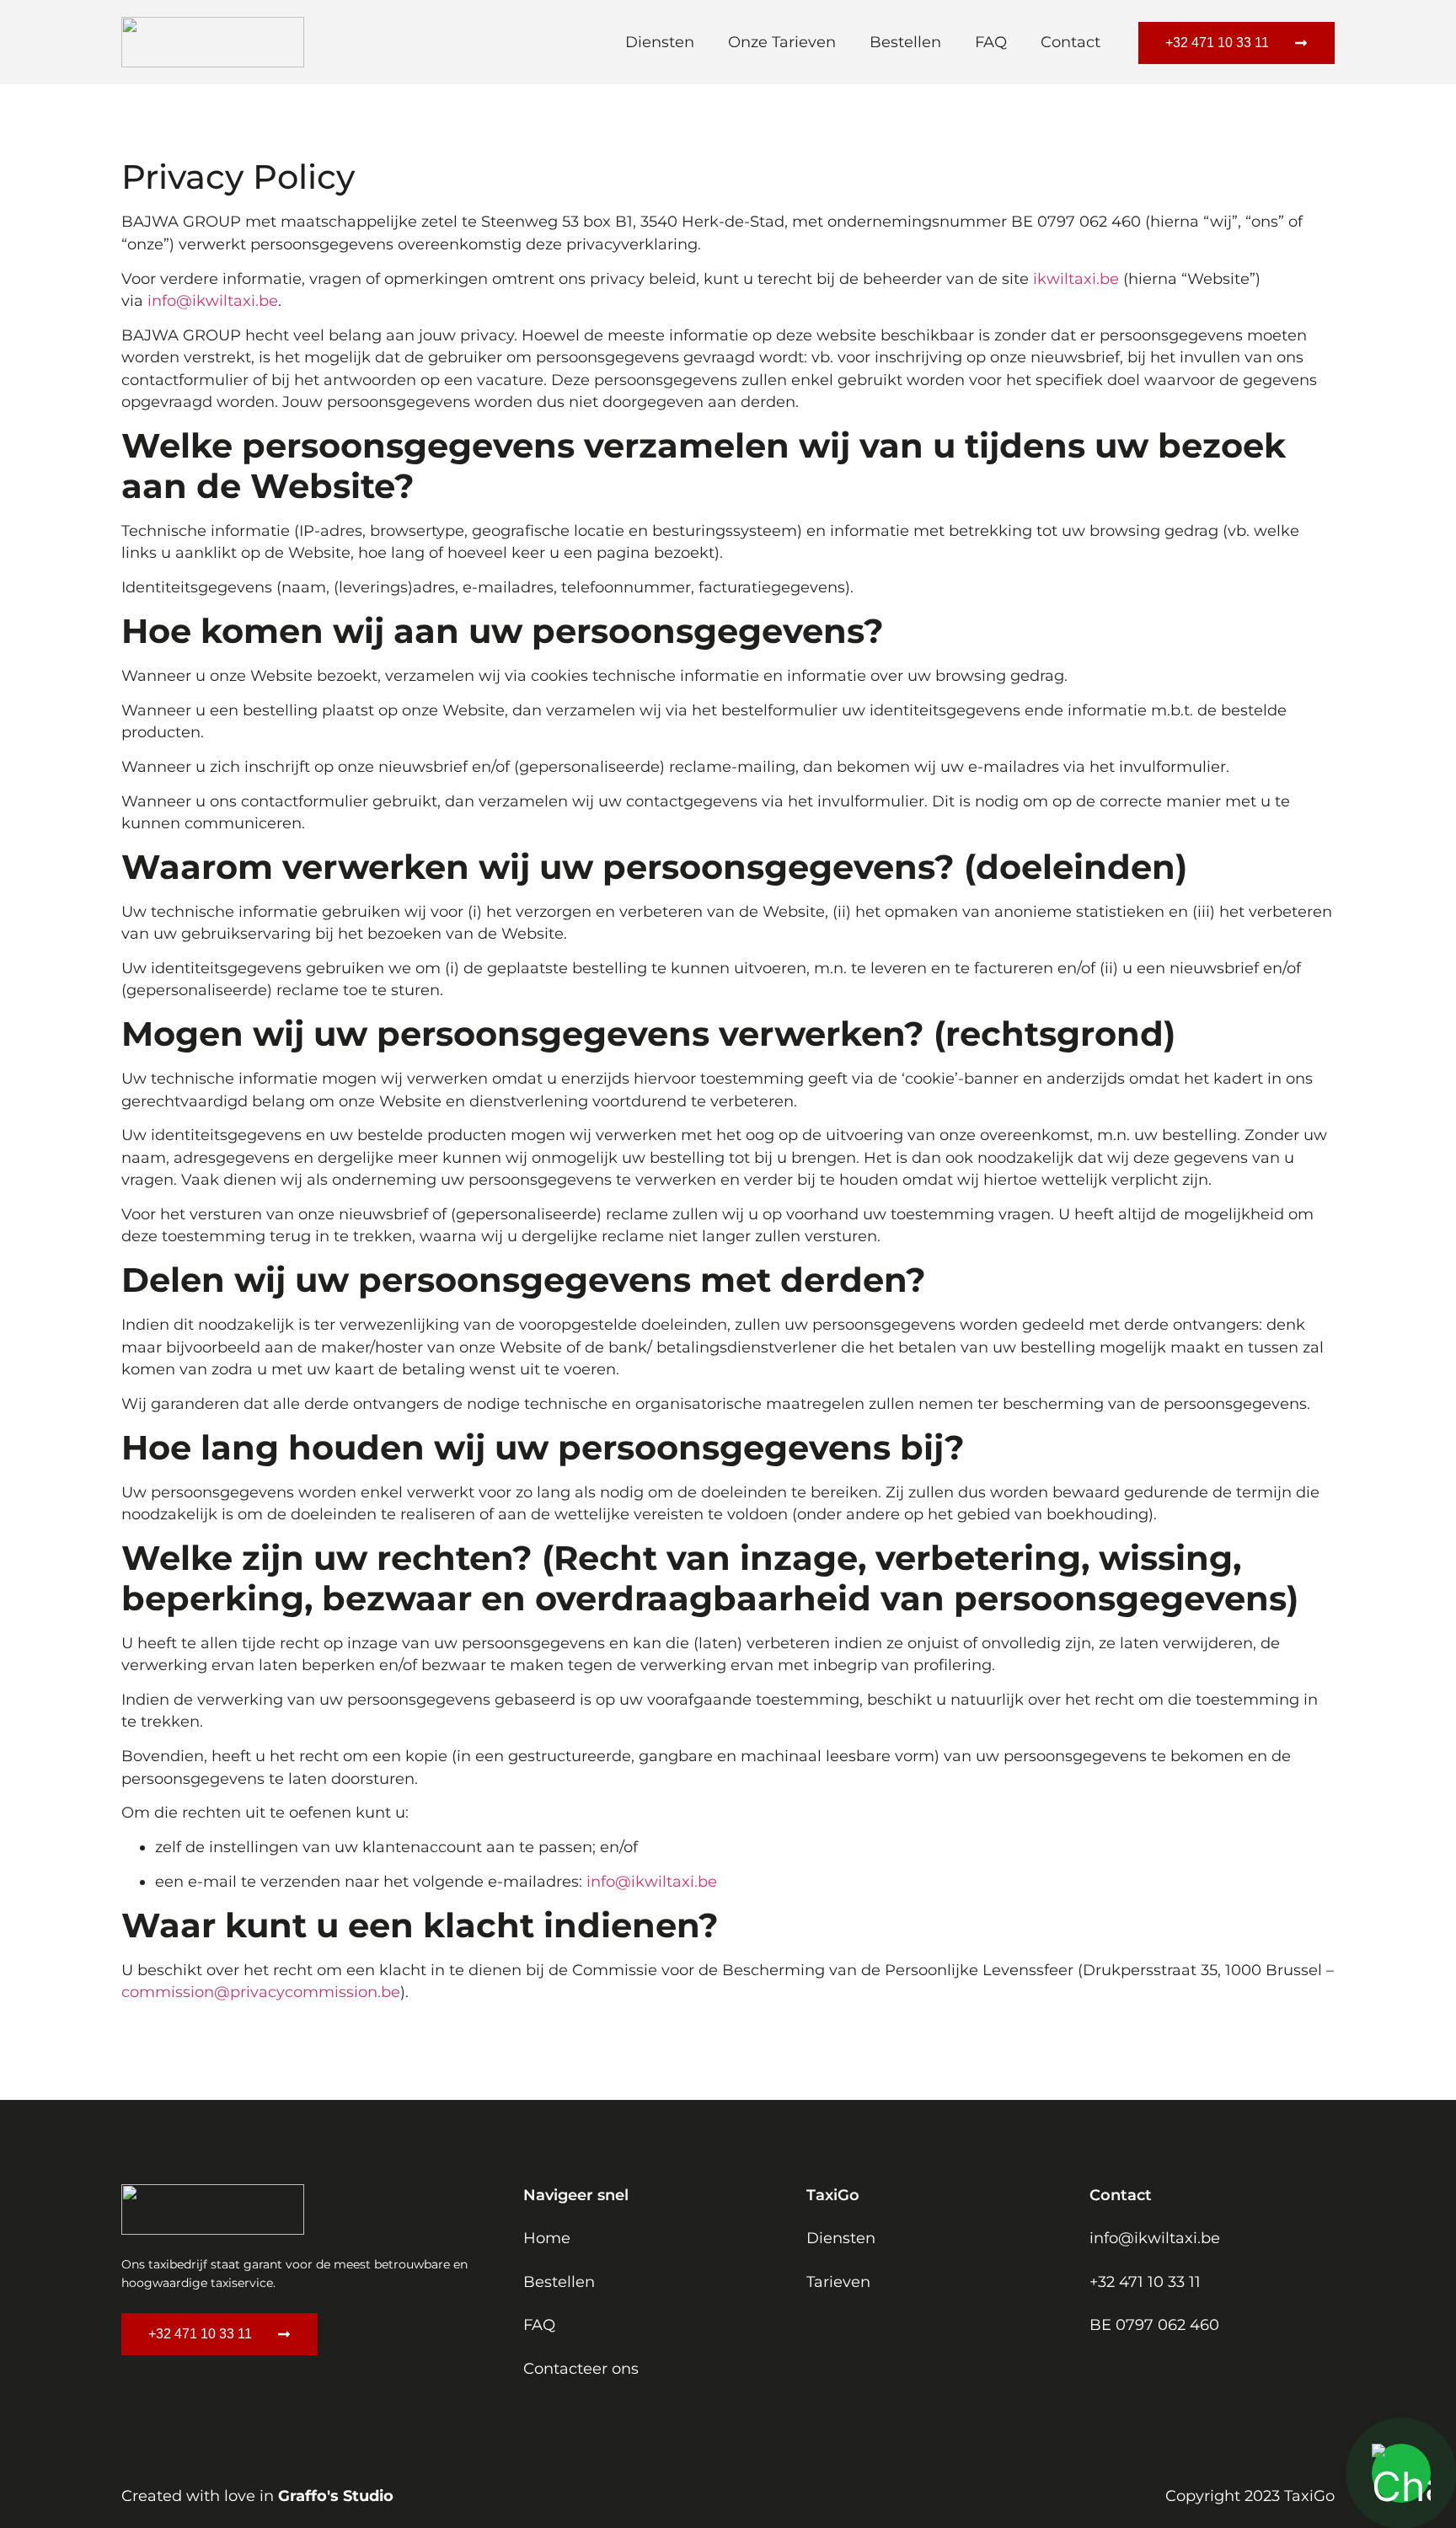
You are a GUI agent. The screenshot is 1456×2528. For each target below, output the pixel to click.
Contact (1071, 42)
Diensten (660, 42)
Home (547, 2238)
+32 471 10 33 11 (1145, 2282)
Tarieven (838, 2282)
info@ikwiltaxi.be (213, 300)
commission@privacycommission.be (261, 1992)
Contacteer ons (581, 2368)
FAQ (991, 42)
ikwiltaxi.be (1076, 279)
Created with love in (257, 2496)
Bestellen (905, 42)
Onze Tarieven (782, 42)
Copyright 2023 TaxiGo (1250, 2496)
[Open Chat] (1401, 2473)
